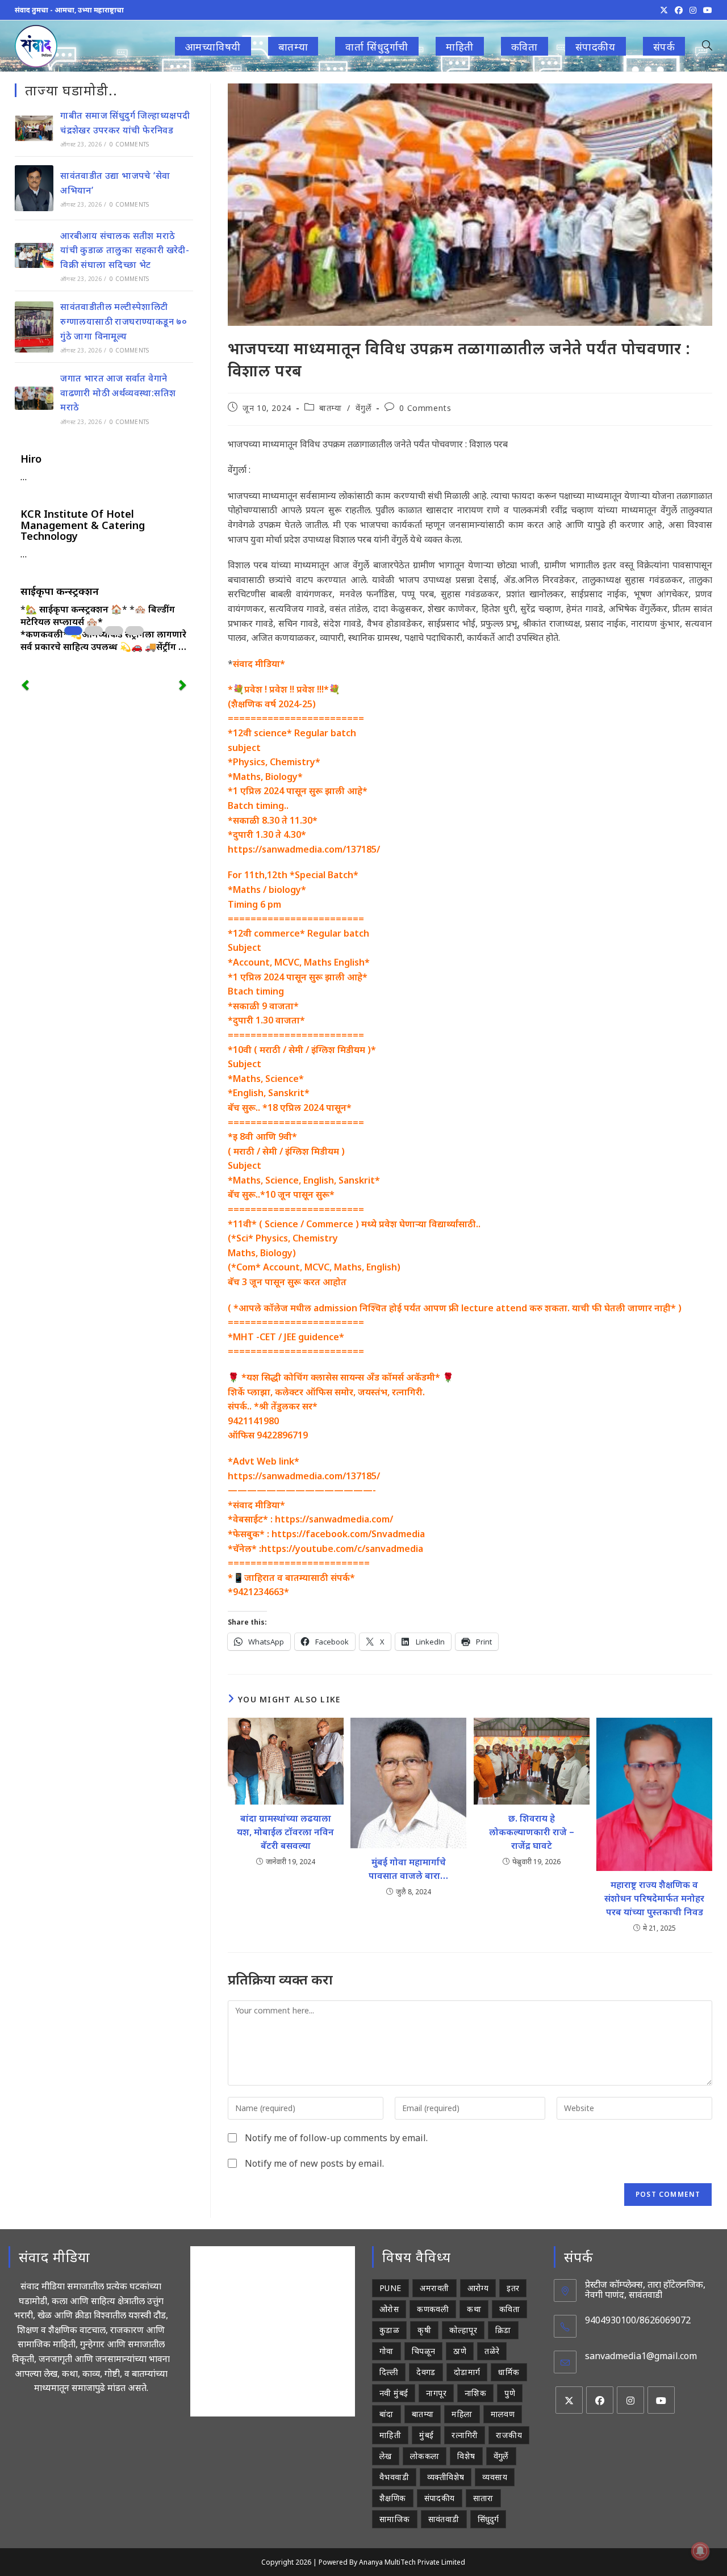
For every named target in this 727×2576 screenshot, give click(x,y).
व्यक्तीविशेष (446, 2477)
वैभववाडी (394, 2477)
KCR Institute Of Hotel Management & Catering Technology (83, 525)
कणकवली (433, 2309)
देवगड (426, 2372)
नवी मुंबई (394, 2393)
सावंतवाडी (444, 2519)
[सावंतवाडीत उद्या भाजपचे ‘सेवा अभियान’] (34, 188)
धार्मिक (509, 2372)
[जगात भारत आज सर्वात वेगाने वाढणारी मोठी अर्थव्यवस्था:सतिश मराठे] (34, 398)
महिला (462, 2414)
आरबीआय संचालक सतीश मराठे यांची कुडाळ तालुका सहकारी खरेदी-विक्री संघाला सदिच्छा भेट (125, 250)
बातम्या (330, 408)
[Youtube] (661, 2400)
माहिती (390, 2435)
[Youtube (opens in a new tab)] (706, 10)
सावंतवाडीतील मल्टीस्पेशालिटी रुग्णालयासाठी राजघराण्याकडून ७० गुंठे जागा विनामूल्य (124, 321)
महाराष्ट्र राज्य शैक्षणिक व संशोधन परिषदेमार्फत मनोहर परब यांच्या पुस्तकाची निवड (654, 1898)
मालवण (503, 2414)
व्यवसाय (495, 2477)
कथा (474, 2309)
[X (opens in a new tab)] (664, 10)
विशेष (466, 2456)
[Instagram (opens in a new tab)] (693, 10)
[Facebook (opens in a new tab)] (679, 10)
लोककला (425, 2456)
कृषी (424, 2330)
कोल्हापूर (463, 2330)
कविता (509, 2309)
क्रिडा (503, 2330)
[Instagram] (630, 2400)
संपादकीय (440, 2498)
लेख (386, 2456)
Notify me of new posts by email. (314, 2163)
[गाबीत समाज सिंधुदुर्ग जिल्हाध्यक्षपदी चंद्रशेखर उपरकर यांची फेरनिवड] (34, 128)
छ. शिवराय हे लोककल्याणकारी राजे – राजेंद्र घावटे (532, 1832)
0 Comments (425, 408)
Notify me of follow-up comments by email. (336, 2138)
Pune (390, 2288)
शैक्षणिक (393, 2498)
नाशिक (475, 2393)
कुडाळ (389, 2330)
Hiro (31, 459)
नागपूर (436, 2393)
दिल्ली (389, 2372)
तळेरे (492, 2351)
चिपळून (424, 2351)
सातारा (483, 2498)
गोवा (387, 2351)
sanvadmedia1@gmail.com (641, 2356)
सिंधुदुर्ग (488, 2519)
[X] (569, 2400)
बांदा (387, 2414)
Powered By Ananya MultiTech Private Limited (392, 2562)
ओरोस (389, 2309)
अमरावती (434, 2288)
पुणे (510, 2393)
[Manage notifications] (700, 2551)
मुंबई (426, 2435)
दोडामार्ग (467, 2372)
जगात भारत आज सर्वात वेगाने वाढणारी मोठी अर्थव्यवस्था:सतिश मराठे (118, 393)
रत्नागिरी (465, 2435)
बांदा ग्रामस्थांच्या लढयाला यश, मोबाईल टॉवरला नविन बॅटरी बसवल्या (285, 1832)
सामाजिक (395, 2519)
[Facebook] (600, 2400)
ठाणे (460, 2351)
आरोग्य (478, 2288)
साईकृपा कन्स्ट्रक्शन (60, 591)
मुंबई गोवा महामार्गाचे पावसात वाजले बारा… (408, 1869)
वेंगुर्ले (363, 408)
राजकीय (509, 2435)
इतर (513, 2288)
